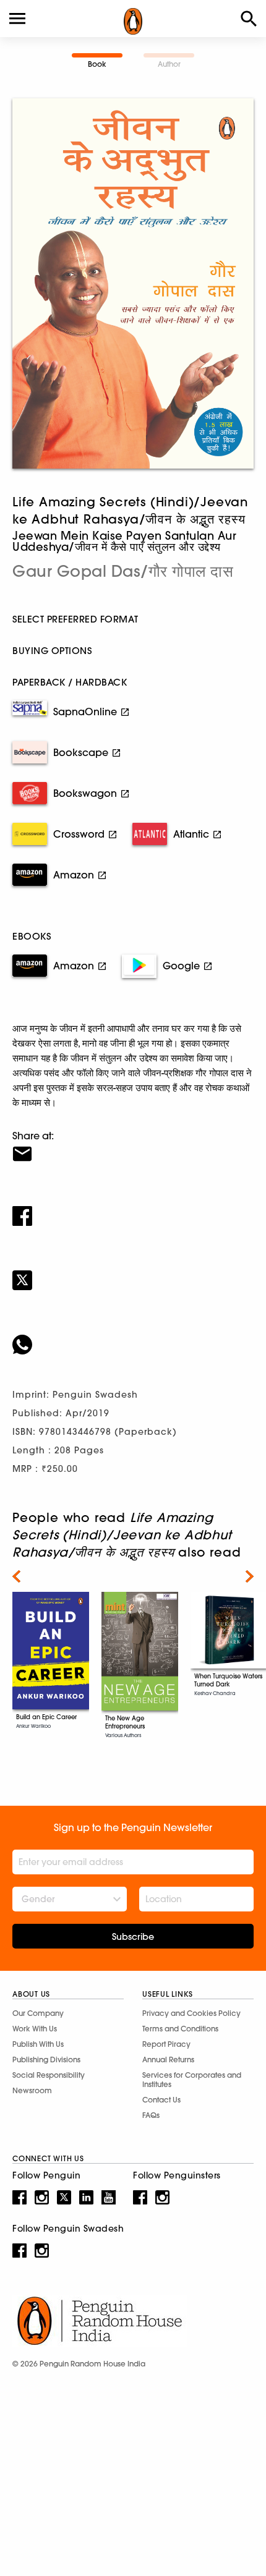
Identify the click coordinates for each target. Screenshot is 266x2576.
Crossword (79, 834)
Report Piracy (166, 2044)
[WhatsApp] (133, 1337)
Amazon (74, 875)
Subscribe (133, 1937)
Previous (16, 1576)
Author (169, 64)
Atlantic (191, 834)
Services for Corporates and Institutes (192, 2080)
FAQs (151, 2115)
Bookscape (81, 752)
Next (250, 1576)
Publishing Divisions (46, 2060)
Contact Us (161, 2100)
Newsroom (32, 2090)
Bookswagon (85, 793)
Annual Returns (168, 2060)
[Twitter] (133, 1272)
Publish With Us (38, 2044)
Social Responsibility (49, 2075)
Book (97, 64)
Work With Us (35, 2029)
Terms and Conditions (180, 2029)
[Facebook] (133, 1208)
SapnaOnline (85, 712)
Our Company (38, 2013)
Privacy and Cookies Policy (191, 2013)
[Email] (133, 1146)
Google (181, 966)
